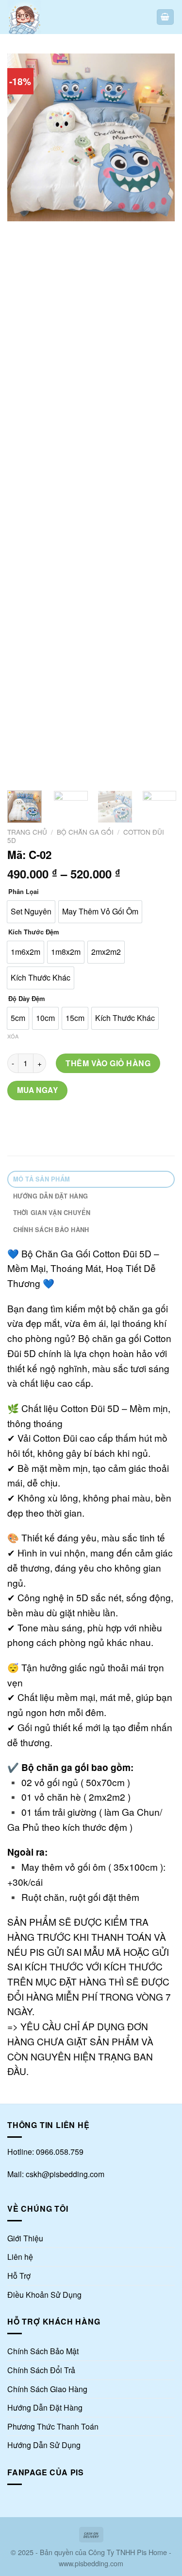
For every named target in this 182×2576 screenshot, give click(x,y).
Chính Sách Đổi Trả (41, 2370)
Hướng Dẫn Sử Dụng (44, 2445)
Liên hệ (20, 2257)
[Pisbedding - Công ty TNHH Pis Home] (40, 17)
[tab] (91, 1179)
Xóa (13, 1036)
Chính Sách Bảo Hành (51, 1230)
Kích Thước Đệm (34, 932)
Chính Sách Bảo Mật (43, 2351)
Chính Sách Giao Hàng (47, 2389)
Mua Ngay (38, 1090)
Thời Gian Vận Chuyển (52, 1213)
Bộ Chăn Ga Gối (85, 832)
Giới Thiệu (25, 2238)
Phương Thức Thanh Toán (53, 2426)
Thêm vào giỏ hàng (108, 1063)
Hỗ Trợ (19, 2276)
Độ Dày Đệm (27, 999)
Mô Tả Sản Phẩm (42, 1179)
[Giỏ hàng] (165, 17)
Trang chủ (27, 832)
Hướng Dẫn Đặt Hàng (51, 1196)
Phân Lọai (24, 892)
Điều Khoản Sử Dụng (44, 2295)
